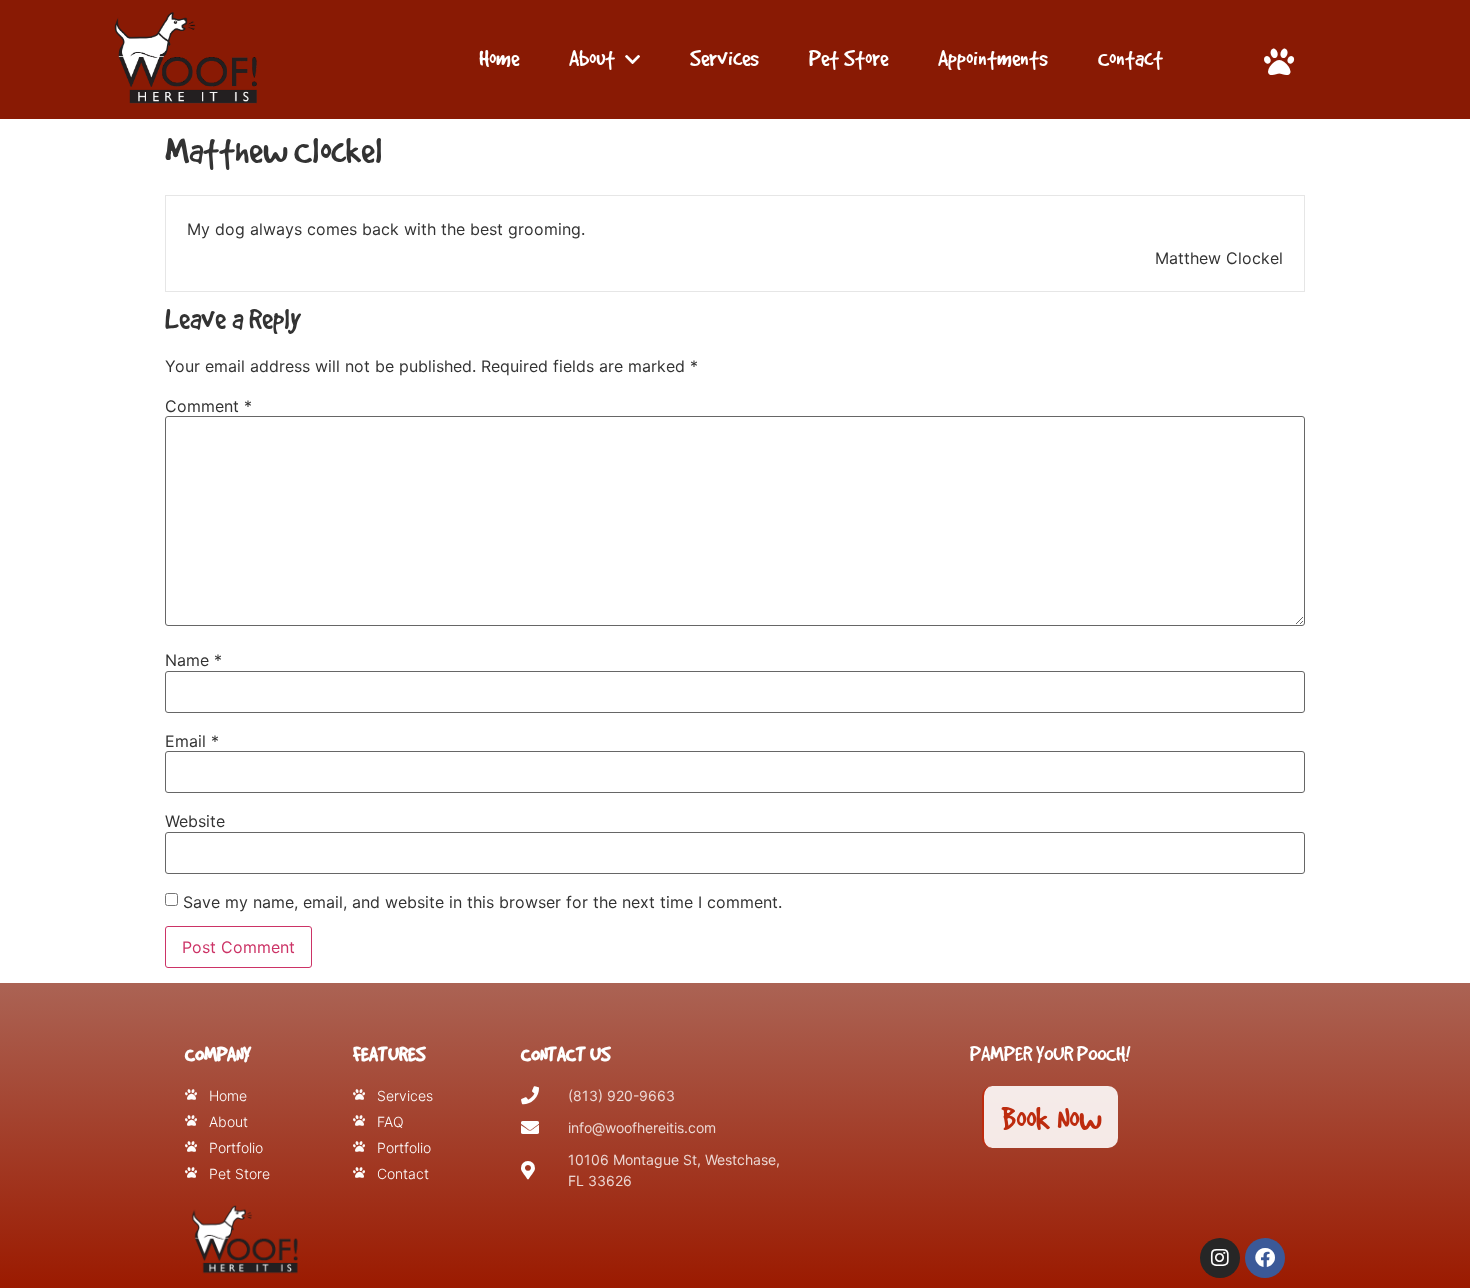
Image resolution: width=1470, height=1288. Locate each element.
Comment (208, 406)
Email (192, 741)
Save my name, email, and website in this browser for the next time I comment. (482, 902)
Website (195, 821)
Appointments (993, 58)
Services (724, 58)
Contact (1130, 58)
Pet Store (848, 58)
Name (193, 660)
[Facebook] (1265, 1258)
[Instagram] (1220, 1258)
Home (499, 58)
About (592, 58)
